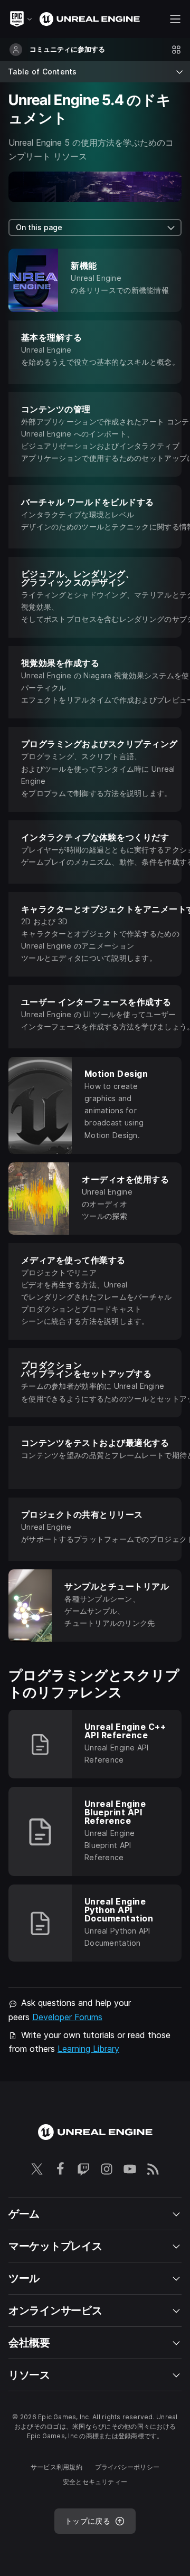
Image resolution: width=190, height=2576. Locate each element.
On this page (39, 227)
